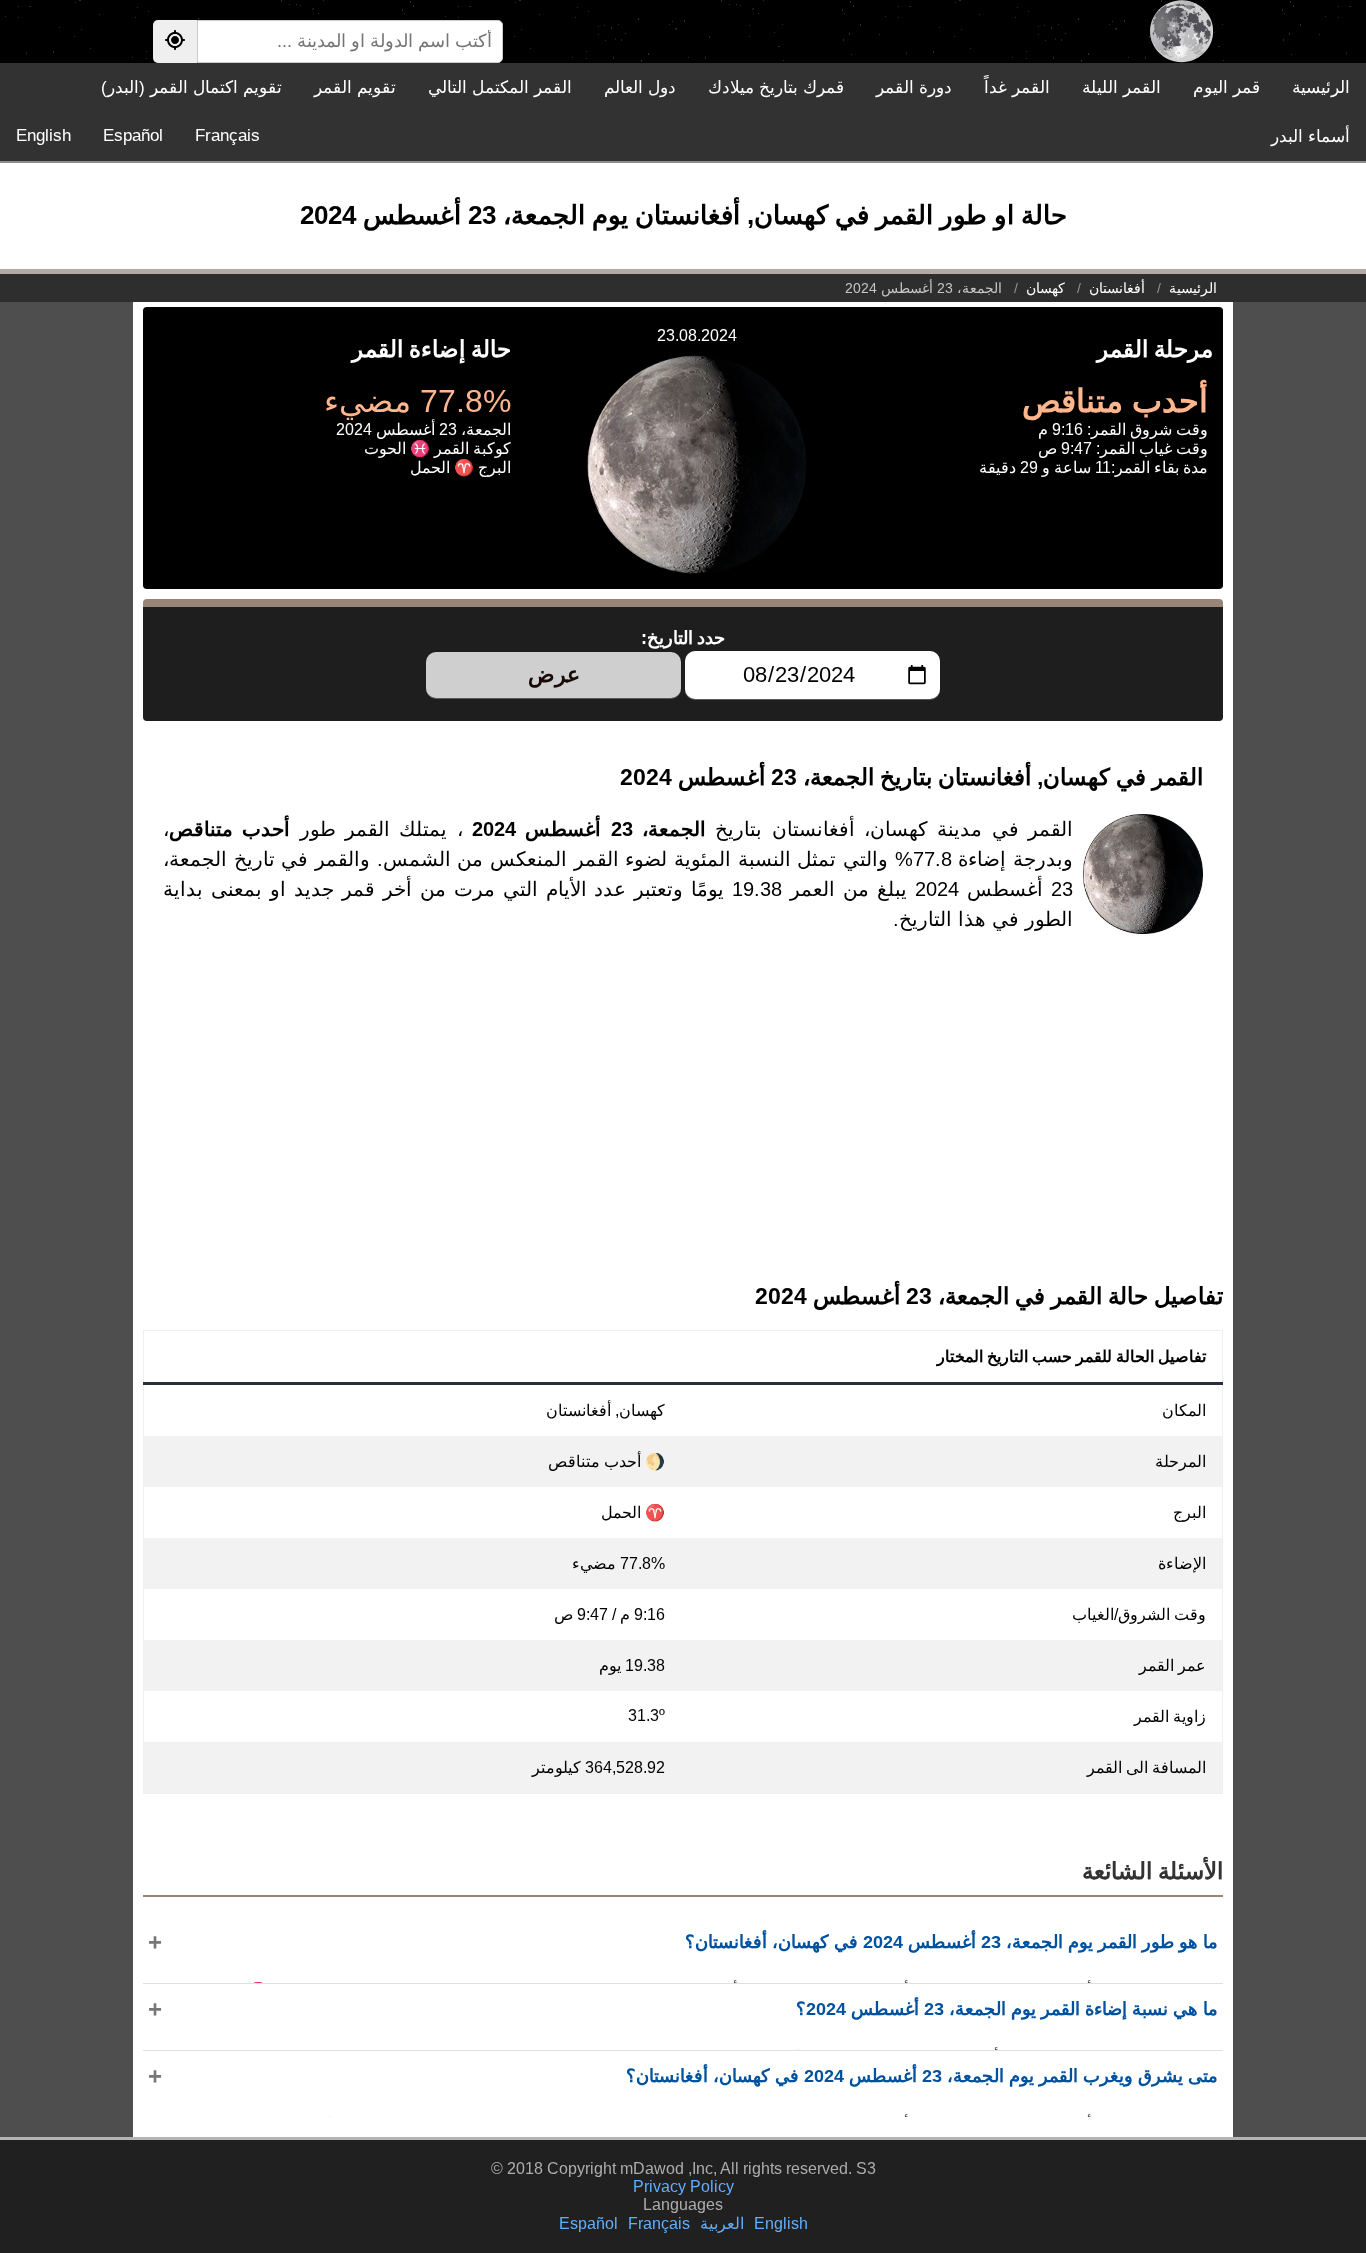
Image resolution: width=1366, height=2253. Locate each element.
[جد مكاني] (175, 41)
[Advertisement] (683, 1124)
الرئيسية (1321, 87)
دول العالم (640, 87)
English (43, 135)
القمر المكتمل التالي (500, 87)
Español (133, 135)
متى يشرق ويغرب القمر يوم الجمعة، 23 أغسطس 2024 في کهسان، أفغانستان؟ (922, 2076)
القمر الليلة (1121, 87)
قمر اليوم (1226, 87)
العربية (722, 2223)
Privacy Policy (683, 2186)
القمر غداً (1017, 87)
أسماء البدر (1310, 136)
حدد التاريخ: (683, 638)
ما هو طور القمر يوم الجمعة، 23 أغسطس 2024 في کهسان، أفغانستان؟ (951, 1942)
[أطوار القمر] (1181, 31)
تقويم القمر (355, 87)
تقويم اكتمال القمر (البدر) (191, 87)
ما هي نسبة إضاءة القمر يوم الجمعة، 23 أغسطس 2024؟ (1007, 2009)
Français (227, 135)
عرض (554, 674)
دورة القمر (914, 87)
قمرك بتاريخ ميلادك (776, 87)
